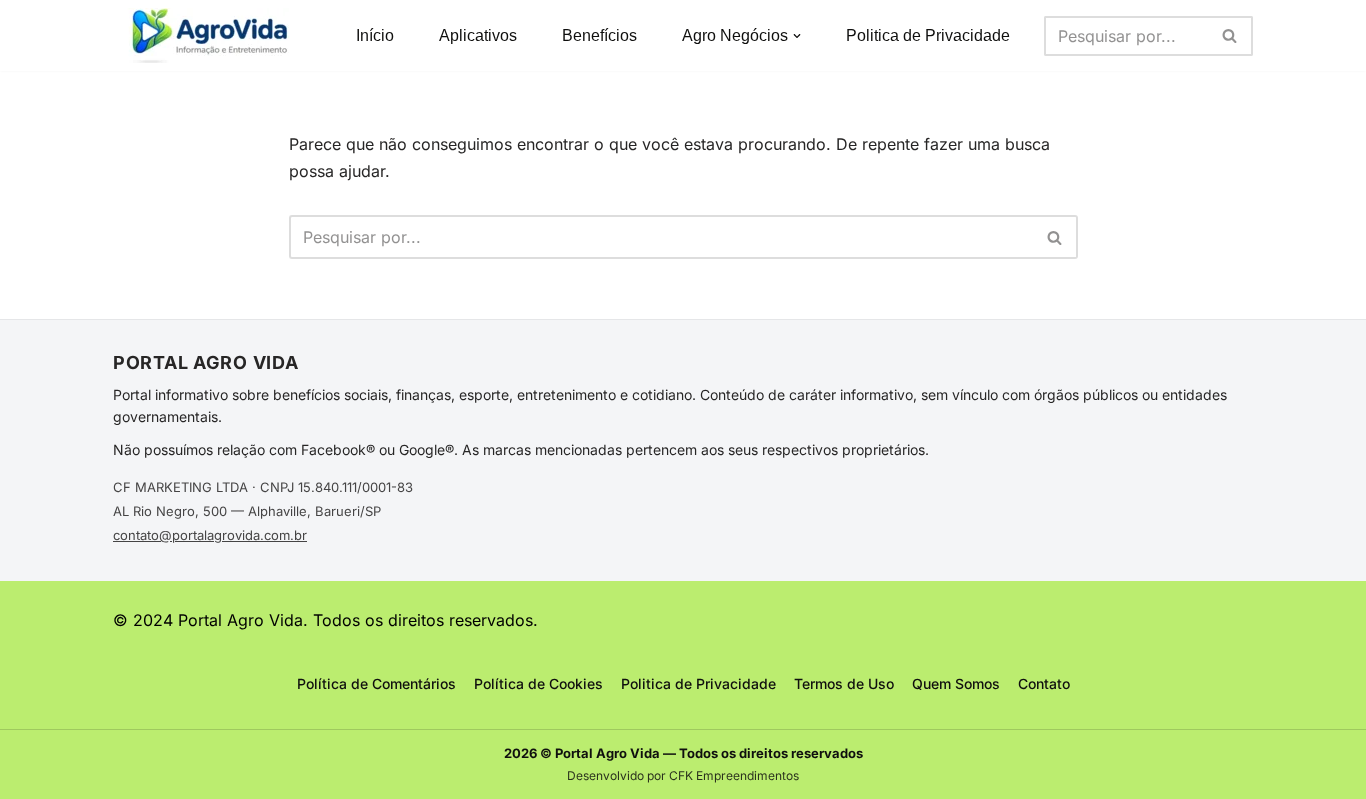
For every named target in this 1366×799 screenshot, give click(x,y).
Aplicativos (478, 35)
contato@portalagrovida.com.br (210, 535)
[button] (797, 36)
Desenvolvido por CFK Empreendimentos (683, 775)
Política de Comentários (376, 683)
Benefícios (599, 35)
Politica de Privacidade (928, 35)
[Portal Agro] (213, 35)
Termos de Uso (844, 683)
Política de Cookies (538, 683)
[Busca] (1230, 36)
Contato (1044, 683)
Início (375, 35)
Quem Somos (956, 683)
